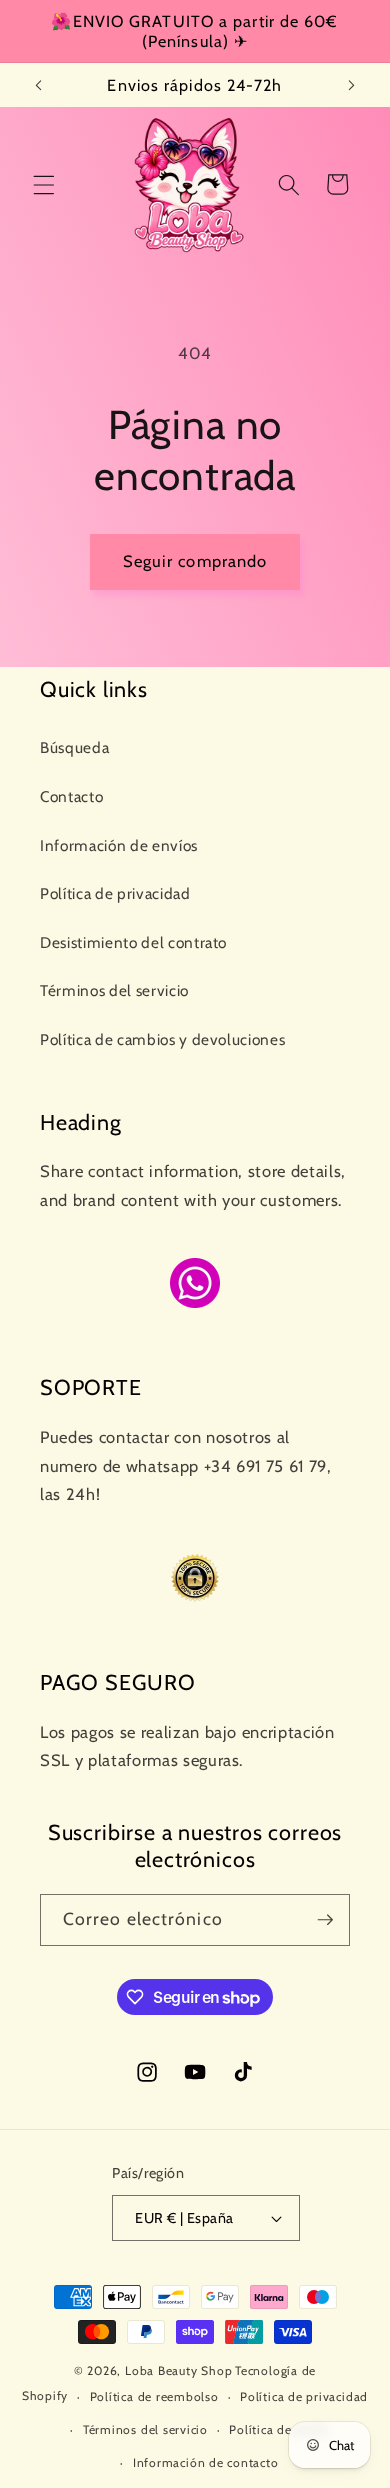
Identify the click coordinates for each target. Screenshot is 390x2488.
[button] (44, 184)
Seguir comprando (195, 561)
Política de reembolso (154, 2396)
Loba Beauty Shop (178, 2370)
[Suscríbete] (325, 1920)
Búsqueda (74, 747)
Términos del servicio (114, 990)
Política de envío (278, 2429)
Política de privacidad (115, 893)
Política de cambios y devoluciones (162, 1039)
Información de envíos (119, 845)
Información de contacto (206, 2462)
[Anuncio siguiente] (352, 85)
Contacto (71, 796)
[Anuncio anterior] (39, 85)
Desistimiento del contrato (133, 942)
